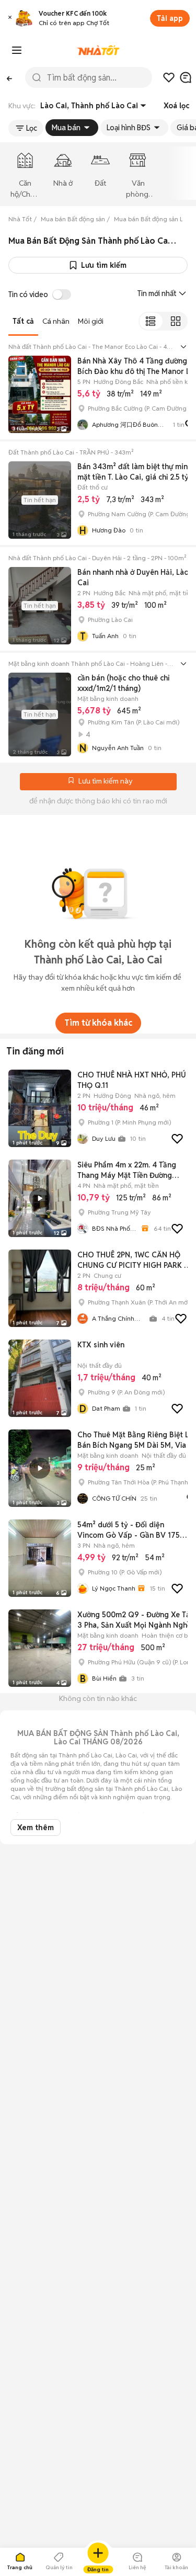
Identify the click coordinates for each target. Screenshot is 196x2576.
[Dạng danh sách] (151, 321)
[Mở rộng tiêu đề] (183, 347)
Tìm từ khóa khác (98, 1023)
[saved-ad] (169, 77)
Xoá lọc (176, 106)
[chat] (186, 77)
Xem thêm (36, 1828)
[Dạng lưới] (175, 321)
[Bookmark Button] (71, 781)
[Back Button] (9, 77)
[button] (10, 19)
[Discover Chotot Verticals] (17, 50)
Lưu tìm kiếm (104, 265)
